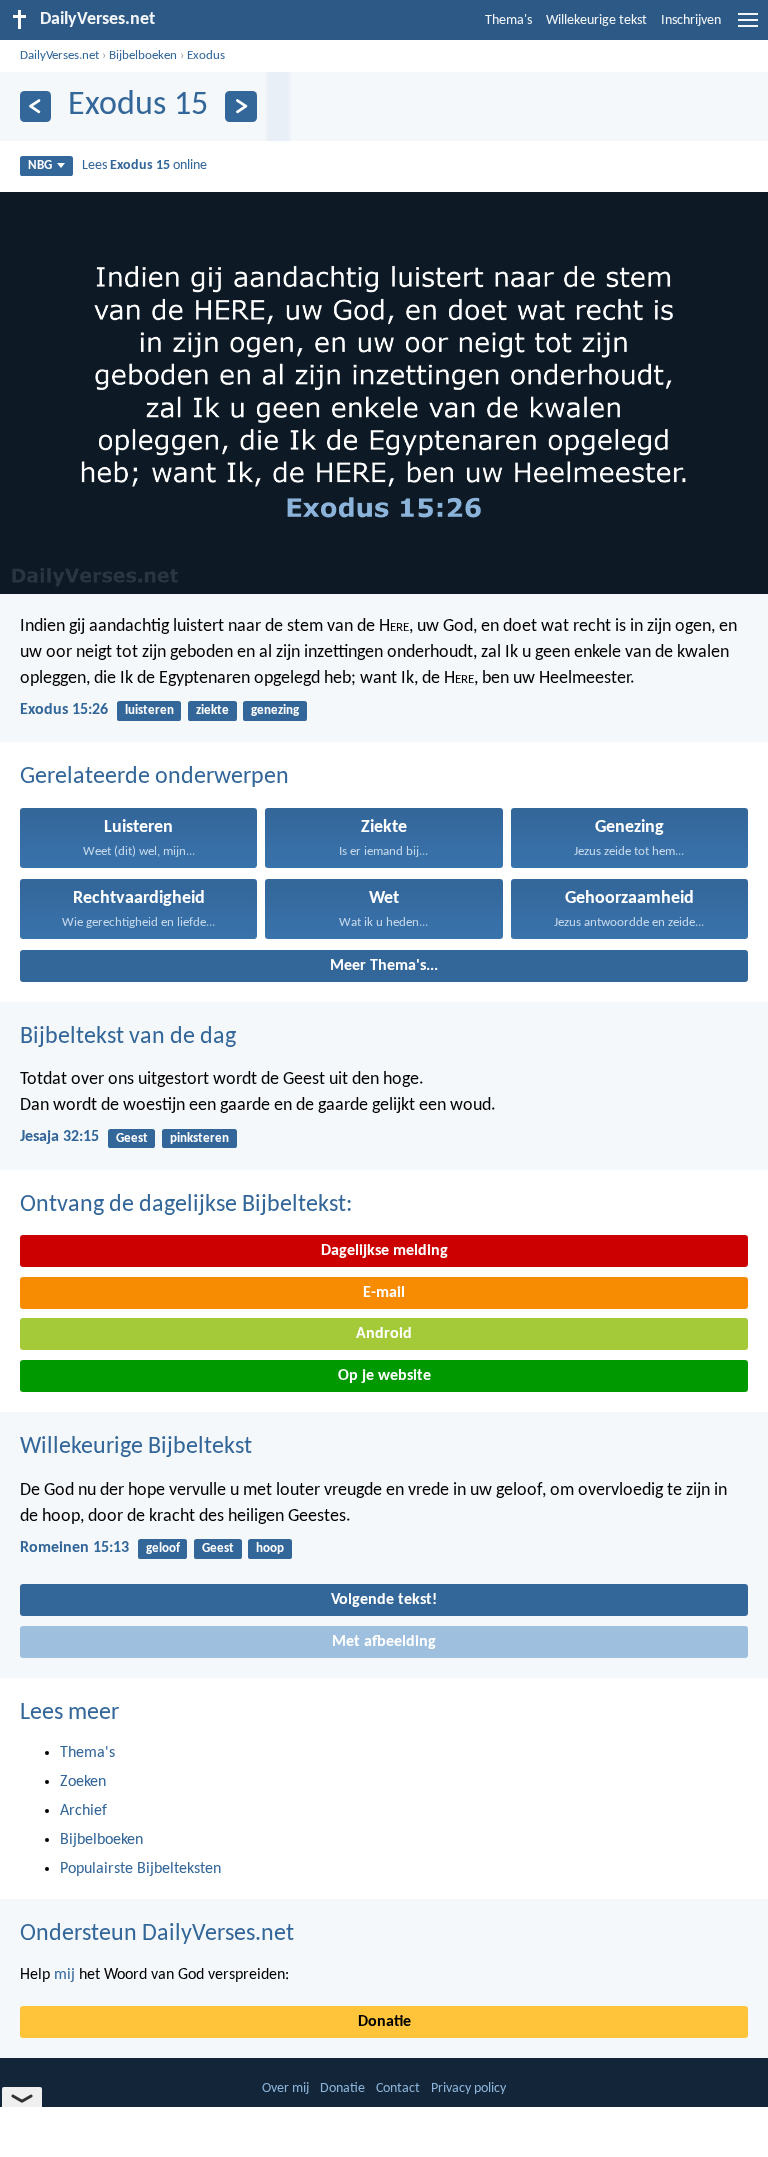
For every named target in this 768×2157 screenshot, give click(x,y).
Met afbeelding (384, 1642)
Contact (398, 2088)
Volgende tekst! (384, 1600)
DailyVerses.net (59, 55)
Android (384, 1334)
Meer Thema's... (384, 966)
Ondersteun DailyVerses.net (157, 1934)
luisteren (149, 710)
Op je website (384, 1376)
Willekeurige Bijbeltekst (136, 1447)
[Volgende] (240, 106)
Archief (83, 1811)
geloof (163, 1548)
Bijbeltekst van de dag (128, 1037)
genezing (275, 710)
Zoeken (83, 1782)
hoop (270, 1548)
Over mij (285, 2088)
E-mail (384, 1293)
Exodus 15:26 (64, 710)
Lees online (144, 165)
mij (64, 1975)
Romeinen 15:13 (74, 1548)
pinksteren (199, 1138)
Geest (132, 1138)
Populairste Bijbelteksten (140, 1869)
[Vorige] (35, 106)
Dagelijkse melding (384, 1251)
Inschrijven (691, 20)
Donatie (384, 2022)
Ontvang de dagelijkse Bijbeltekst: (186, 1205)
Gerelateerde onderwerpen (154, 777)
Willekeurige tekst (596, 20)
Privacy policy (468, 2088)
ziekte (212, 710)
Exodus (206, 55)
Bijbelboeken (143, 55)
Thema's (508, 20)
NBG (40, 165)
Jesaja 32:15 (59, 1137)
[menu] (748, 28)
